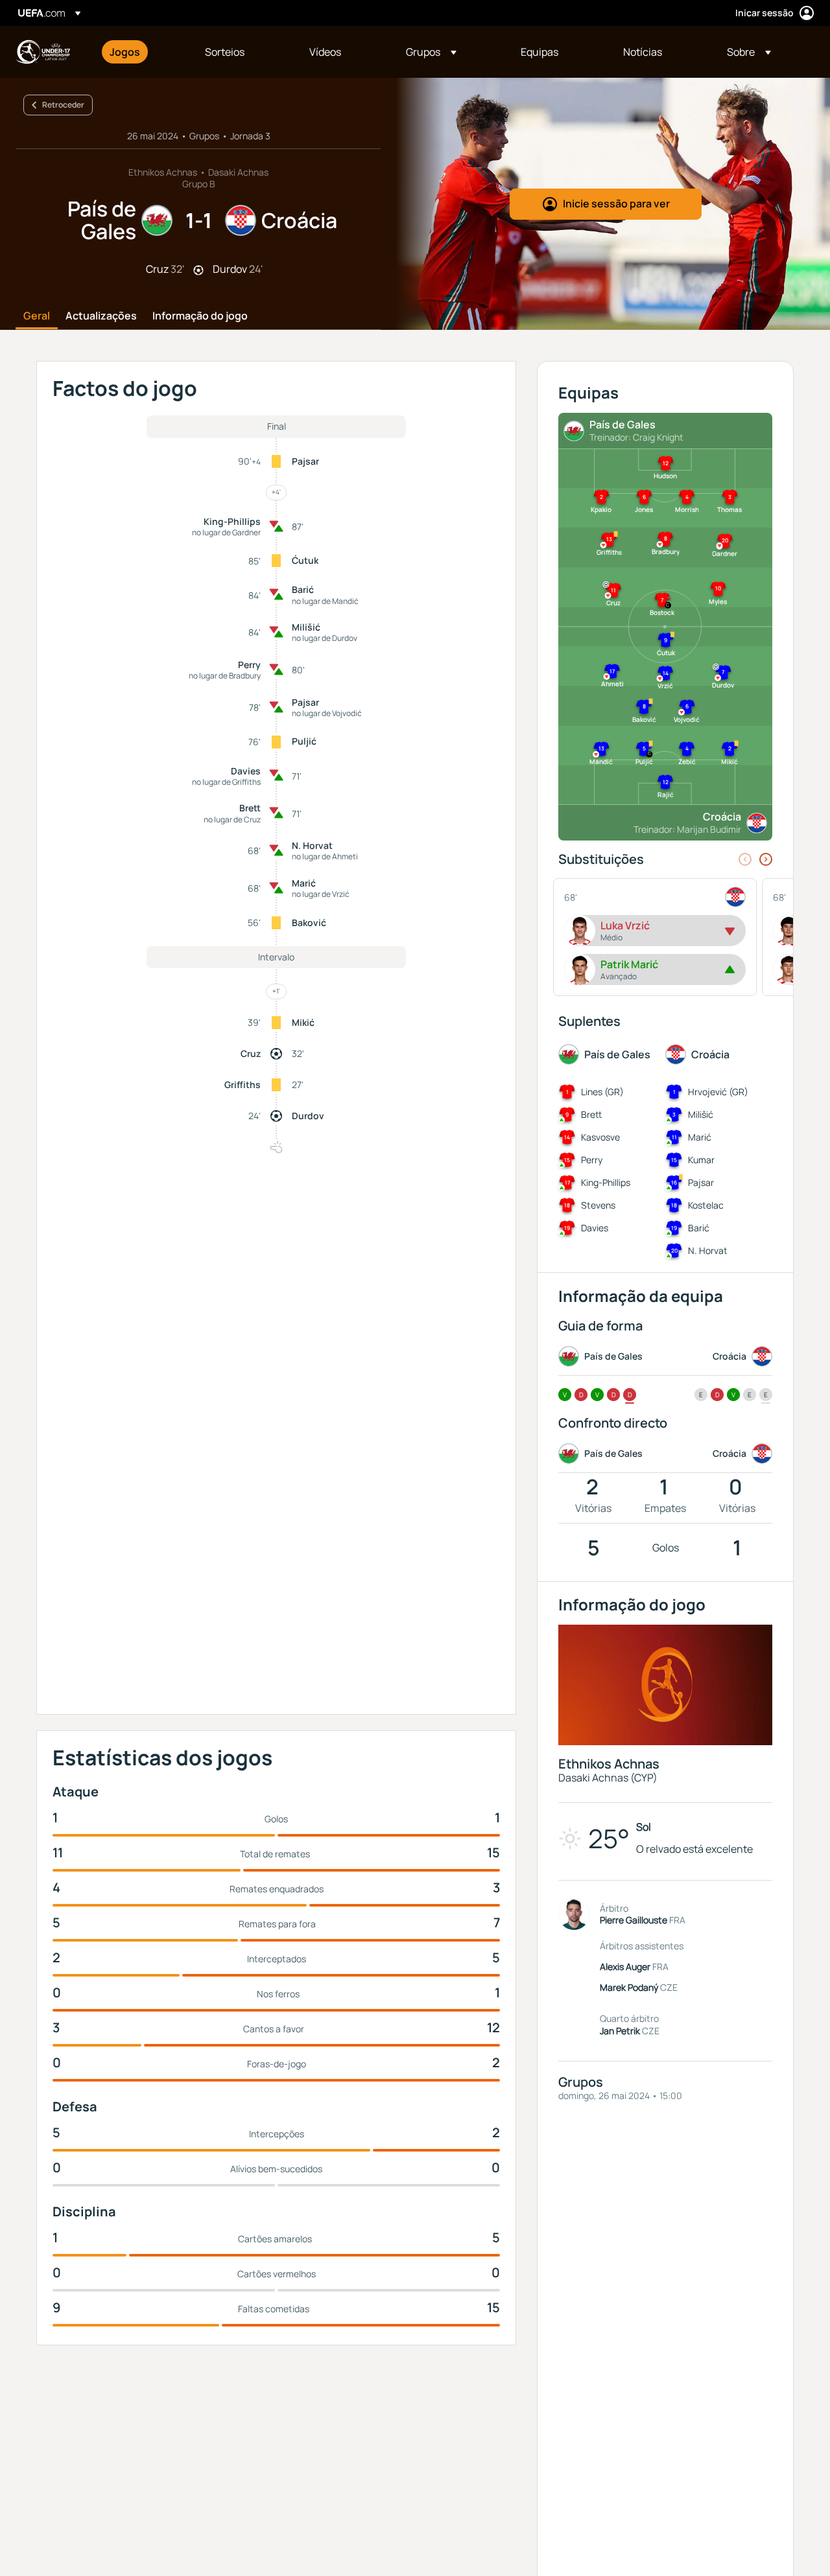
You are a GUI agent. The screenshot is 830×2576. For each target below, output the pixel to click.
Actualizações (101, 316)
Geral (37, 316)
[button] (431, 52)
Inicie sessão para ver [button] (616, 203)
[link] (125, 52)
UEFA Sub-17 (43, 52)
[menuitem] (141, 52)
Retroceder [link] (63, 105)
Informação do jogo (200, 316)
